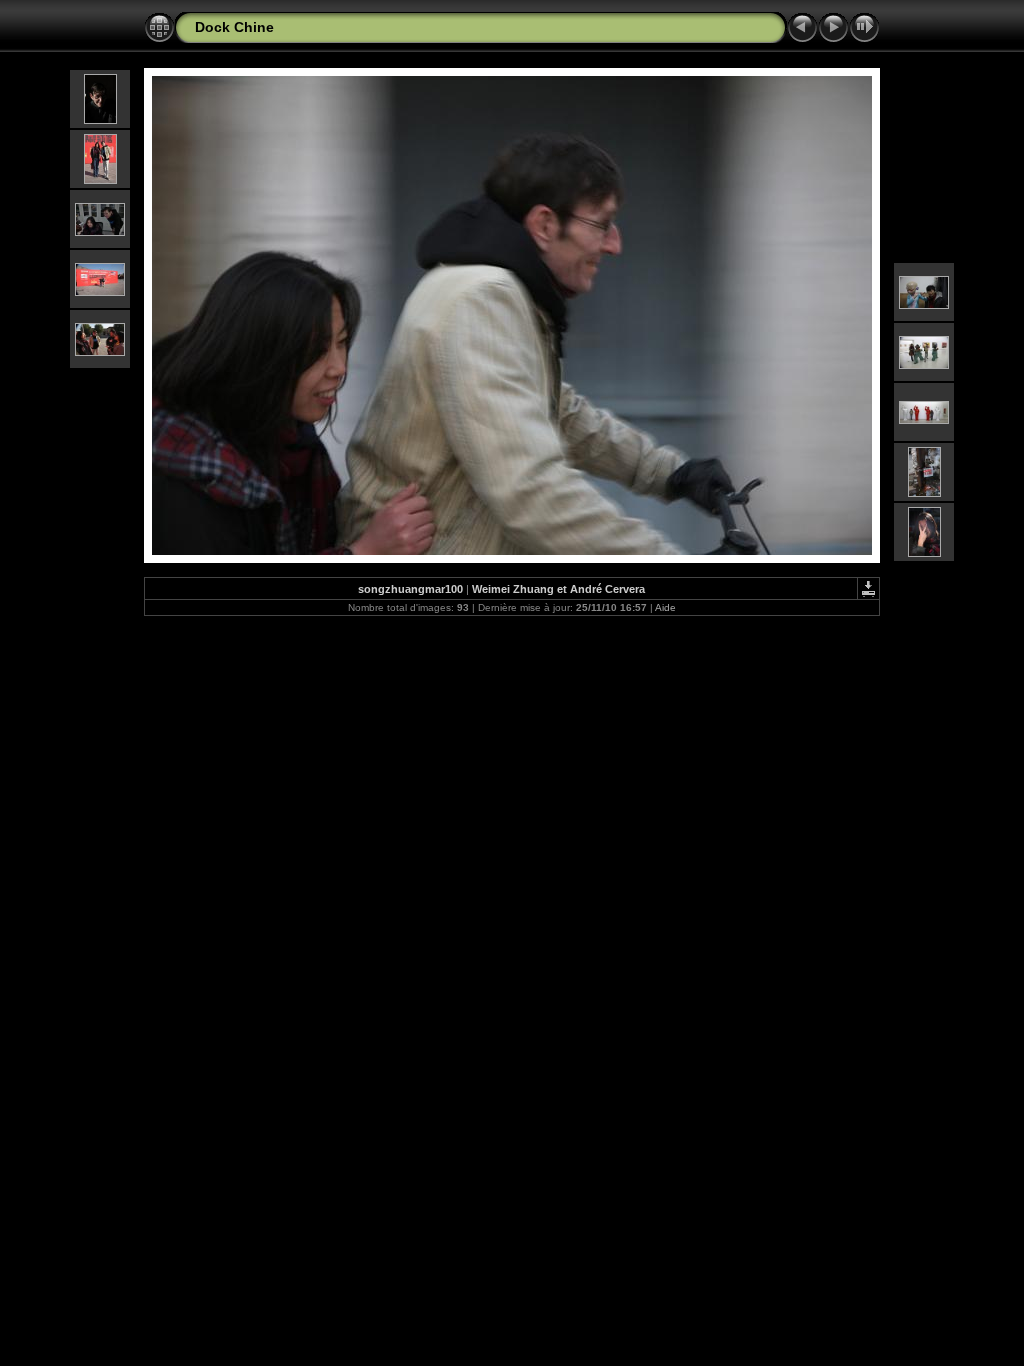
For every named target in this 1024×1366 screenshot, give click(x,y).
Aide (665, 607)
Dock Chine (234, 27)
